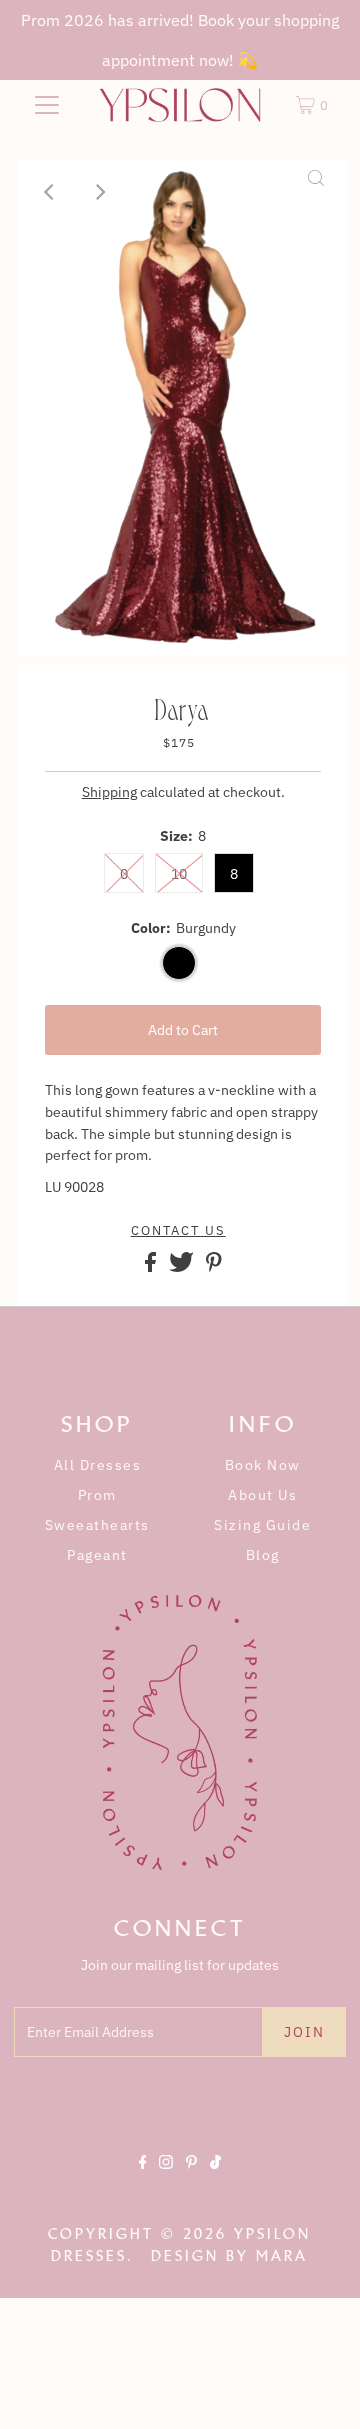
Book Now (263, 1465)
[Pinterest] (191, 2179)
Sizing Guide (262, 1525)
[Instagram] (166, 2179)
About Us (262, 1495)
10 (179, 874)
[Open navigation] (47, 105)
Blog (263, 1555)
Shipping (109, 792)
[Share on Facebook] (152, 1267)
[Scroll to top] (320, 2389)
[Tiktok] (215, 2179)
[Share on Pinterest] (214, 1267)
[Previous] (50, 192)
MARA (282, 2256)
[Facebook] (143, 2179)
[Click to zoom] (316, 192)
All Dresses (98, 1465)
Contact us (178, 1231)
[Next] (99, 192)
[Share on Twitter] (183, 1267)
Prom (97, 1495)
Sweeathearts (97, 1525)
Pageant (97, 1555)
